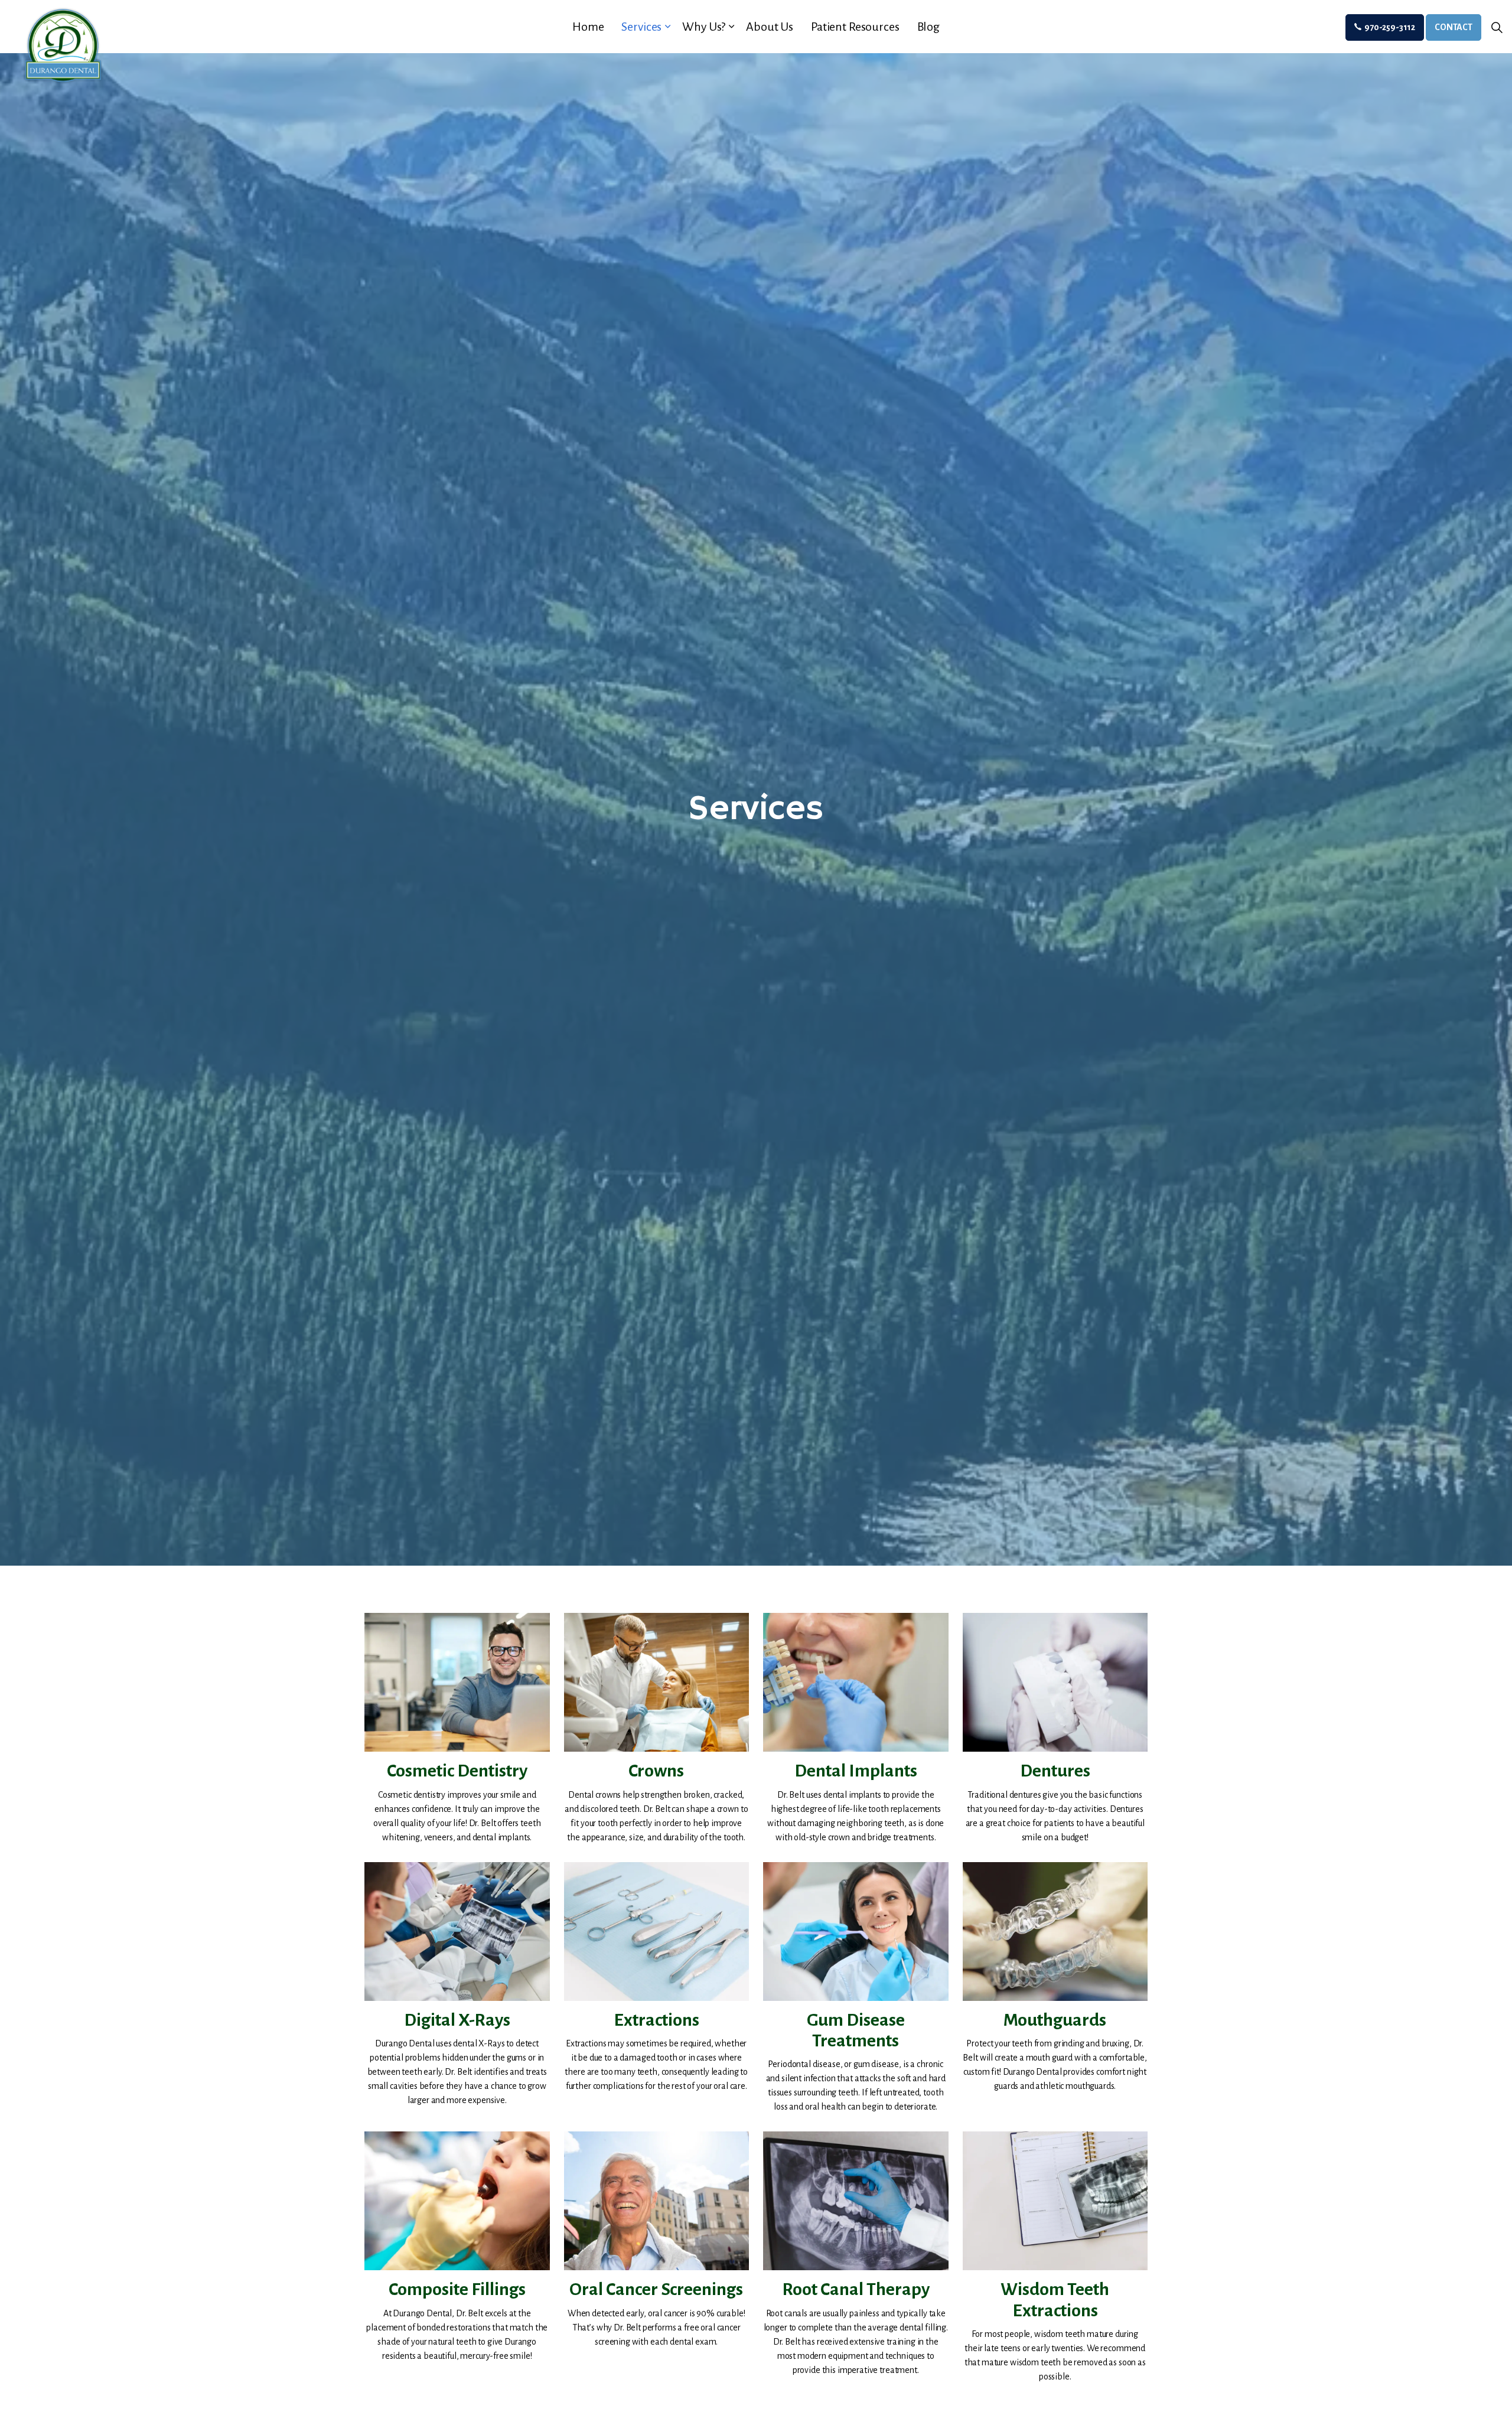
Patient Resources (855, 27)
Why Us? (704, 27)
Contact (1454, 27)
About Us (770, 27)
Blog (928, 27)
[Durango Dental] (62, 45)
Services (641, 27)
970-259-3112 (1390, 27)
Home (588, 27)
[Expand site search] (1497, 28)
